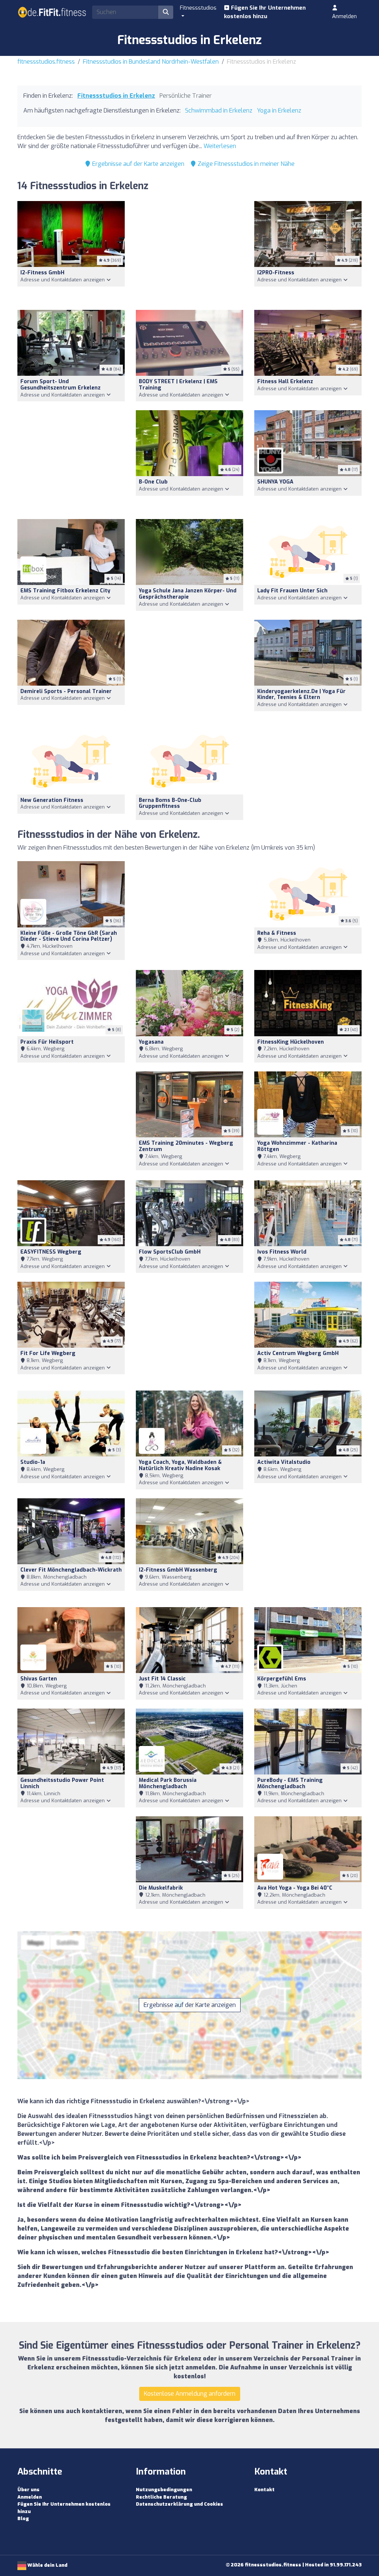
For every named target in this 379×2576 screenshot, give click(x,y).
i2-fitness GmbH (42, 273)
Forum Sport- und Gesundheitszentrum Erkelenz (61, 385)
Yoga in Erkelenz (279, 111)
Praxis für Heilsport (47, 1042)
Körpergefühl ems (282, 1679)
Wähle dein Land (47, 2565)
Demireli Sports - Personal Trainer (66, 691)
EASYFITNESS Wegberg (51, 1252)
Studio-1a (33, 1462)
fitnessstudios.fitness (46, 62)
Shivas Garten (39, 1679)
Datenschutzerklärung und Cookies (180, 2504)
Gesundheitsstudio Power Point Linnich (62, 1783)
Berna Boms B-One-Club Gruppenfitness (170, 803)
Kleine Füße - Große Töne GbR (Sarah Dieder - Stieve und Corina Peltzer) (69, 936)
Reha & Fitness (277, 933)
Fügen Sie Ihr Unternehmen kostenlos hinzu (265, 12)
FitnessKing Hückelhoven (291, 1042)
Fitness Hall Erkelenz (285, 382)
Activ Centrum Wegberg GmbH (298, 1353)
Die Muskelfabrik (161, 1888)
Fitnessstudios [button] (198, 8)
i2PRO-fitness (276, 273)
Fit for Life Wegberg (48, 1353)
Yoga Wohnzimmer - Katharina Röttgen (297, 1146)
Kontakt (264, 2490)
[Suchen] (166, 12)
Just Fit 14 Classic (162, 1679)
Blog (23, 2518)
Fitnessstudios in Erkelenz (116, 96)
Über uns (28, 2490)
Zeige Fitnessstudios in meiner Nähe (245, 164)
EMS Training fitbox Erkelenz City (65, 591)
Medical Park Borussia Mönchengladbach (168, 1783)
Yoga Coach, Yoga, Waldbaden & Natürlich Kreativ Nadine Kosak (180, 1465)
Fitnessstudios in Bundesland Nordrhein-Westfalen (151, 62)
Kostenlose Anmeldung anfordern (190, 2394)
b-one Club (153, 482)
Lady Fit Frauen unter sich (292, 591)
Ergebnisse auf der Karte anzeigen (137, 164)
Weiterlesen (220, 146)
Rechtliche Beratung (161, 2497)
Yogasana (151, 1042)
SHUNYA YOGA (275, 482)
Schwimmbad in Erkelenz (219, 111)
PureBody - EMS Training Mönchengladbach (290, 1783)
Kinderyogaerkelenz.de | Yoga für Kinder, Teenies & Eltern (301, 695)
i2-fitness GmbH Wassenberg (178, 1570)
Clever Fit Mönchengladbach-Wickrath (71, 1570)
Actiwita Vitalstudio (284, 1462)
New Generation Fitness (52, 800)
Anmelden (344, 16)
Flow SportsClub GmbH (170, 1252)
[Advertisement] (189, 251)
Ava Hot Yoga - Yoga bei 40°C (295, 1888)
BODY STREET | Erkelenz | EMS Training (178, 385)
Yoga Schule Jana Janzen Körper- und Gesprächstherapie (188, 594)
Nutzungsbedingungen (164, 2490)
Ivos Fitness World (282, 1252)
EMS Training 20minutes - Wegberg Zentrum (186, 1146)
